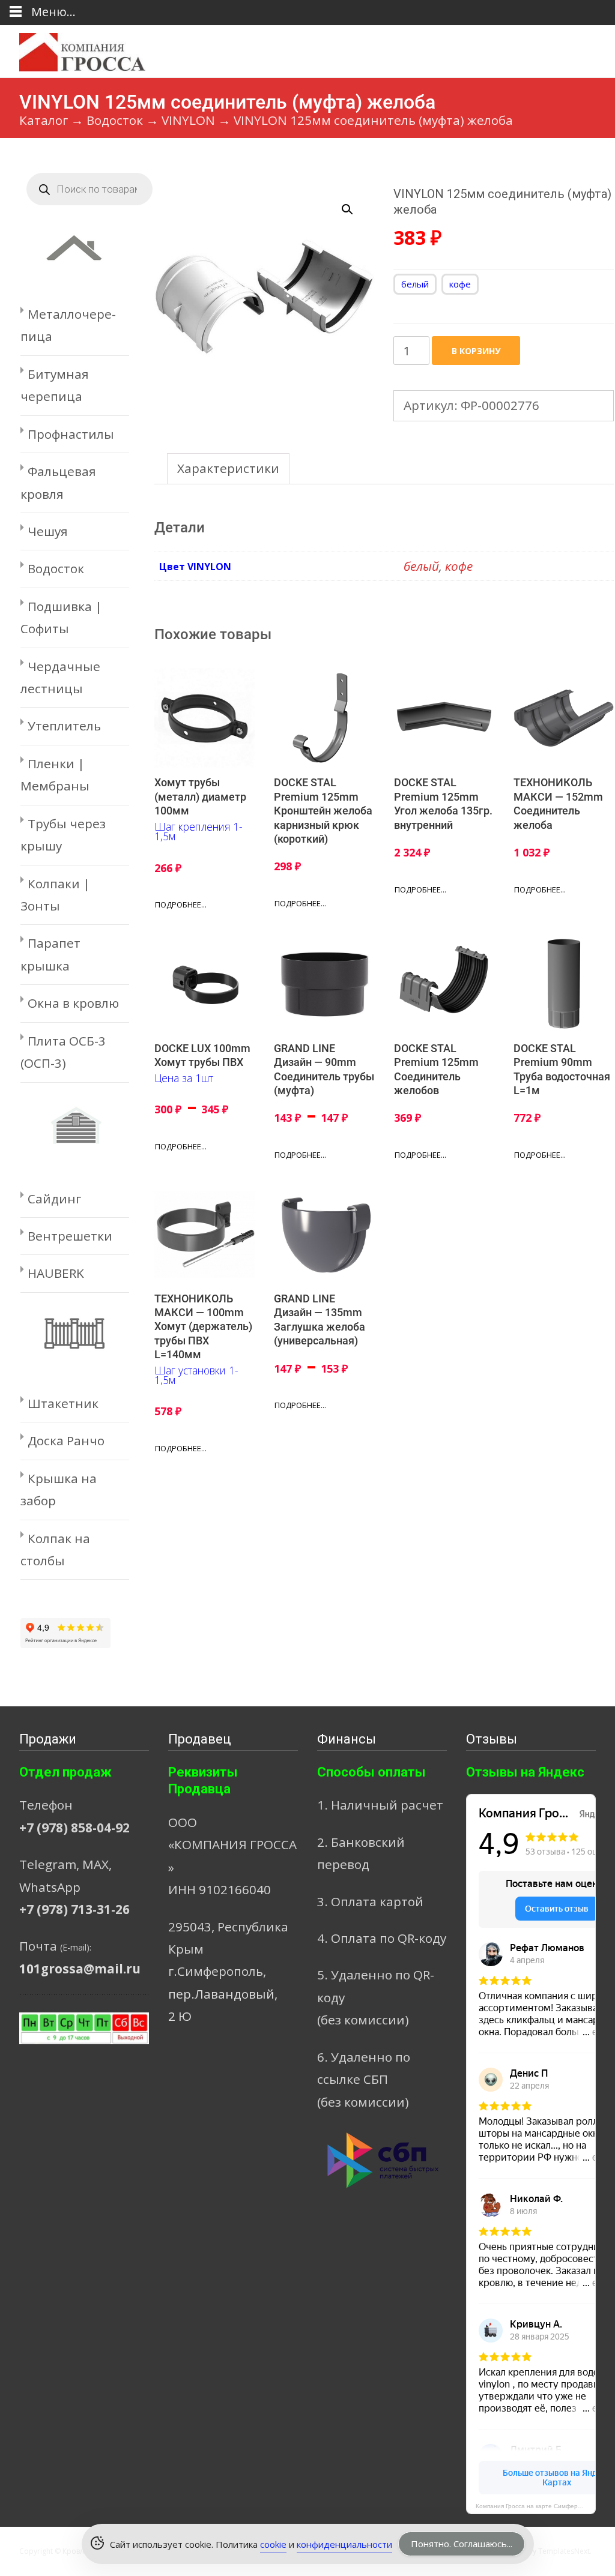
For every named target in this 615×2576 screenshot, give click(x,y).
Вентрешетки (70, 1236)
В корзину (476, 351)
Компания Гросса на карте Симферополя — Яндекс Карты (536, 2506)
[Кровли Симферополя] (73, 49)
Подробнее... (181, 904)
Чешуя (48, 531)
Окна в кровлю (73, 1003)
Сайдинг (54, 1199)
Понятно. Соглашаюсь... (462, 2544)
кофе (459, 566)
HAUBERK (56, 1273)
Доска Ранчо (66, 1440)
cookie (273, 2544)
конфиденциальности (344, 2544)
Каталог (44, 120)
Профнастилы (71, 434)
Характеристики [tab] (228, 468)
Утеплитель (64, 726)
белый (421, 566)
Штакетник (63, 1403)
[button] (354, 204)
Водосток (115, 120)
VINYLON (188, 120)
